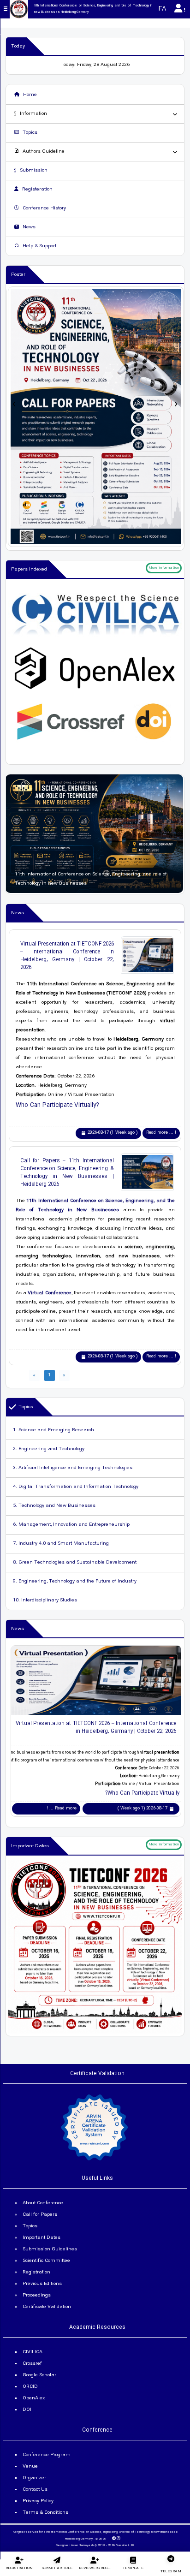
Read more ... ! (161, 1133)
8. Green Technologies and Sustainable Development (75, 1563)
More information (164, 568)
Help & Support (39, 246)
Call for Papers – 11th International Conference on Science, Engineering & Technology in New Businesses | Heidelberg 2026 (67, 1172)
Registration (36, 2273)
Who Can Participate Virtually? (57, 1105)
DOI (27, 2410)
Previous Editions (42, 2284)
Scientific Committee (46, 2261)
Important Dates (30, 1846)
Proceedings (37, 2296)
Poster (18, 275)
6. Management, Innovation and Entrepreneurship (71, 1525)
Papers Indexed (29, 570)
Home (29, 95)
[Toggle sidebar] (6, 9)
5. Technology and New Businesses (54, 1506)
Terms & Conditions (45, 2513)
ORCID (30, 2387)
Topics (29, 133)
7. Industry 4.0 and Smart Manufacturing (61, 1544)
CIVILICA (33, 2352)
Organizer (34, 2478)
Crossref (32, 2364)
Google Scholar (39, 2375)
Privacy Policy (38, 2501)
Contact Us (35, 2490)
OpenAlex (34, 2398)
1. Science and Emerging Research (53, 1430)
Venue (30, 2467)
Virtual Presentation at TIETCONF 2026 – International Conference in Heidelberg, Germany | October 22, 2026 (67, 956)
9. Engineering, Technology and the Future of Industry (75, 1582)
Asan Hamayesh (82, 2546)
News (28, 227)
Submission (33, 171)
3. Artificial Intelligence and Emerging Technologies (73, 1468)
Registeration (37, 190)
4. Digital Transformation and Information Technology (76, 1487)
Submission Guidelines (50, 2249)
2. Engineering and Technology (49, 1449)
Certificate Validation (47, 2307)
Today (18, 47)
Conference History (44, 208)
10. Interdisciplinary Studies (45, 1600)
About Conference (43, 2203)
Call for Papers (40, 2215)
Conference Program (47, 2455)
